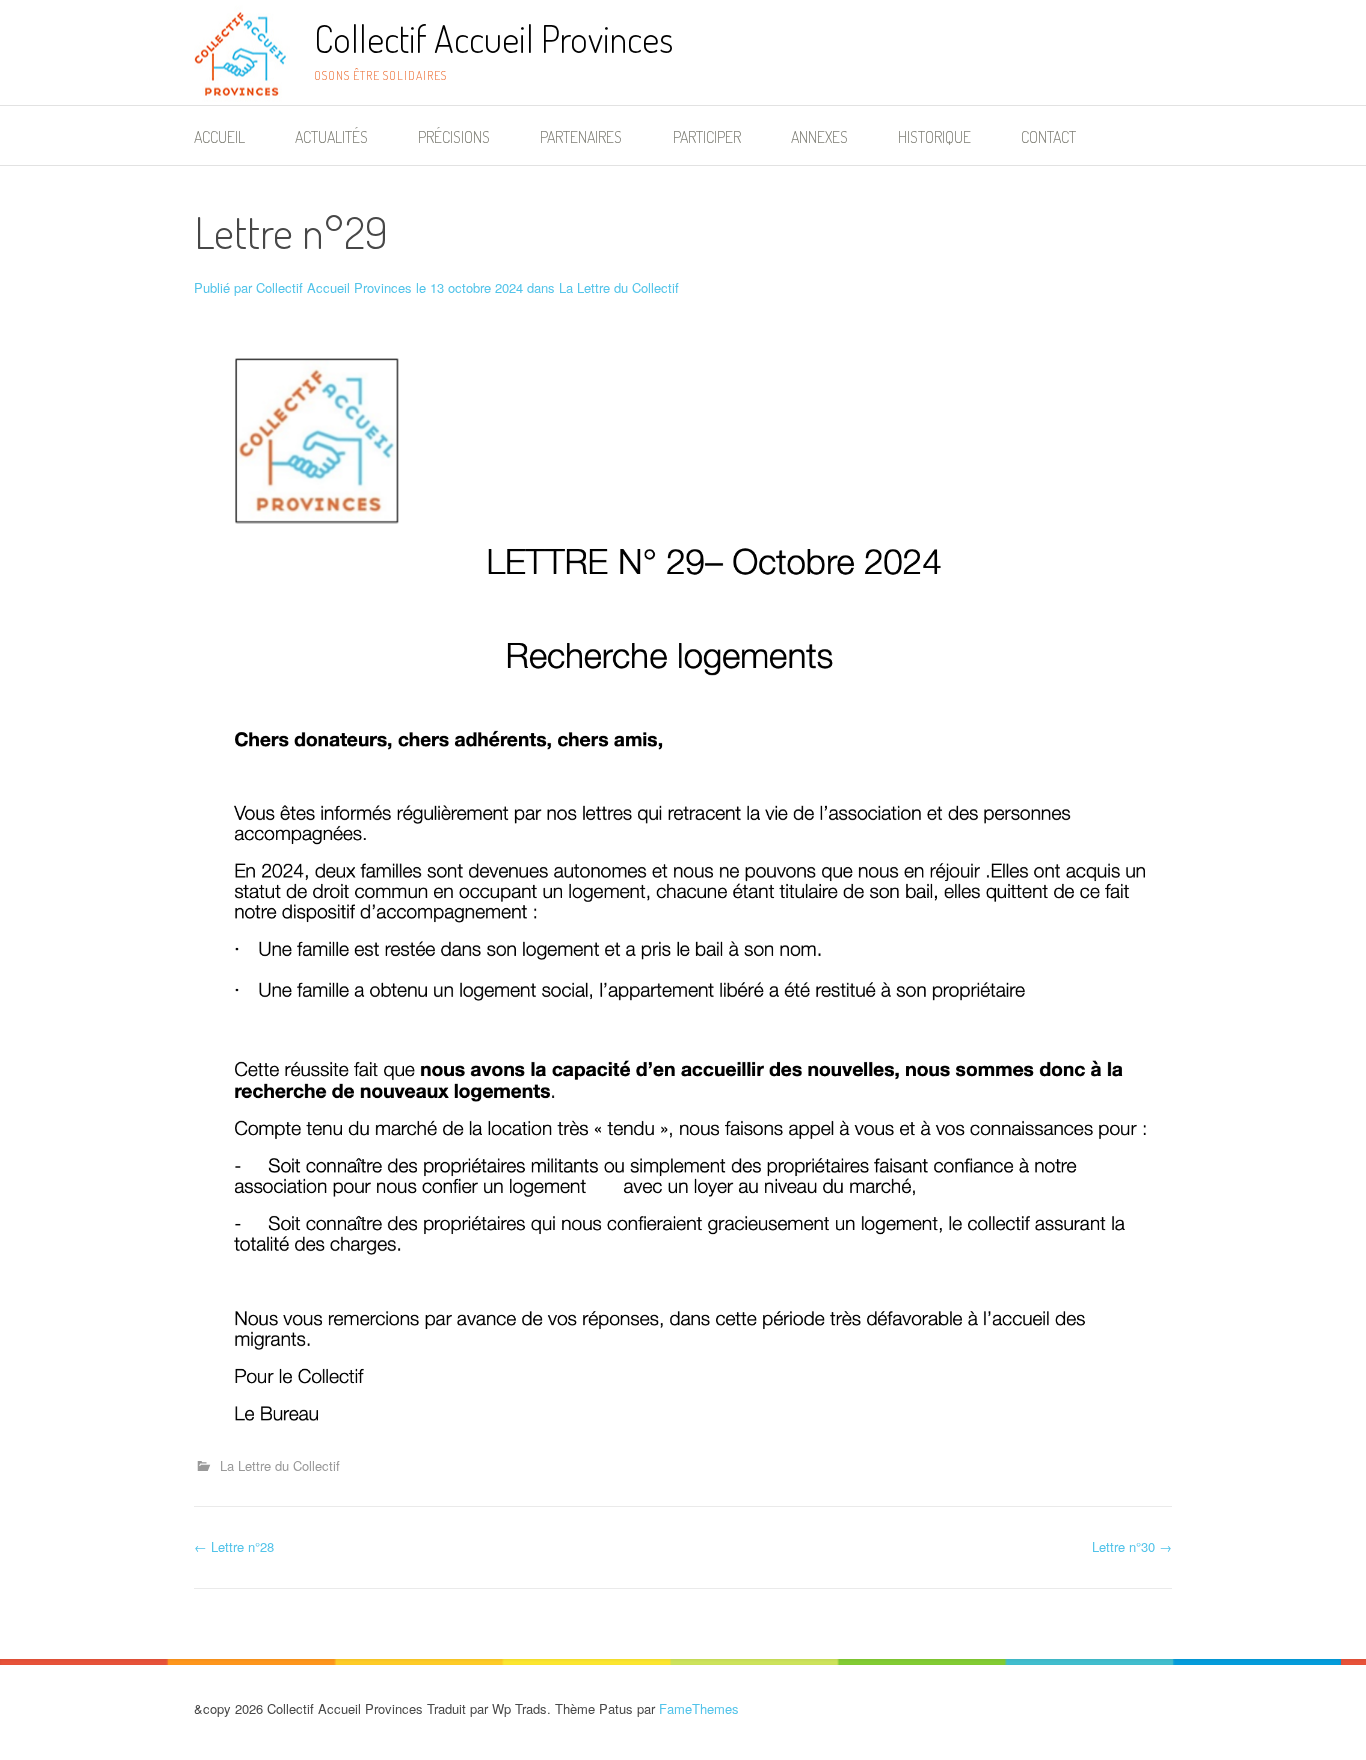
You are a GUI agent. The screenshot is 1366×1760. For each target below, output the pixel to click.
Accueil (219, 137)
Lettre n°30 (1132, 1546)
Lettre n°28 (234, 1546)
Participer (707, 137)
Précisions (454, 137)
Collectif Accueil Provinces (493, 38)
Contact (1048, 137)
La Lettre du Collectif (619, 287)
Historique (934, 137)
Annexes (819, 137)
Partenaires (581, 137)
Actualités (331, 137)
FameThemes (699, 1708)
